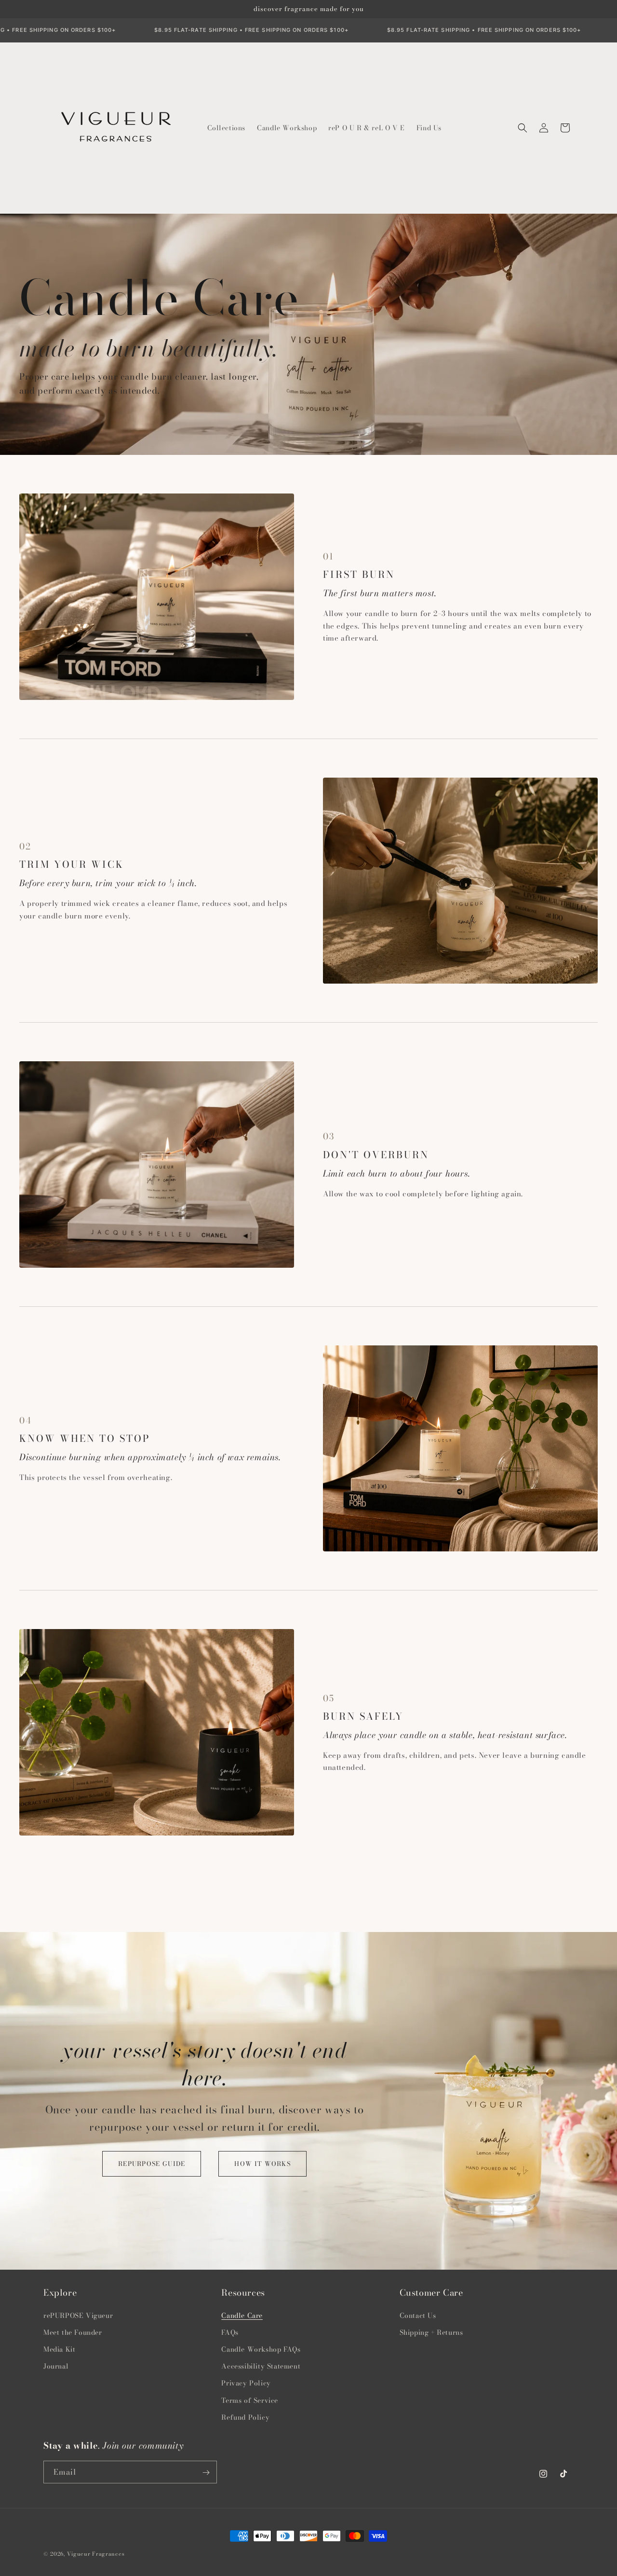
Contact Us (418, 2315)
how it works (262, 2164)
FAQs (230, 2332)
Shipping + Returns (431, 2332)
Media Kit (59, 2349)
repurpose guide (152, 2164)
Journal (56, 2366)
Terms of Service (250, 2400)
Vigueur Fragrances (96, 2554)
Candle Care (242, 2315)
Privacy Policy (246, 2383)
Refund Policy (245, 2417)
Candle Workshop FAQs (261, 2349)
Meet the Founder (73, 2332)
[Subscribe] (206, 2473)
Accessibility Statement (261, 2366)
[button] (523, 128)
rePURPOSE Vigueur (78, 2315)
